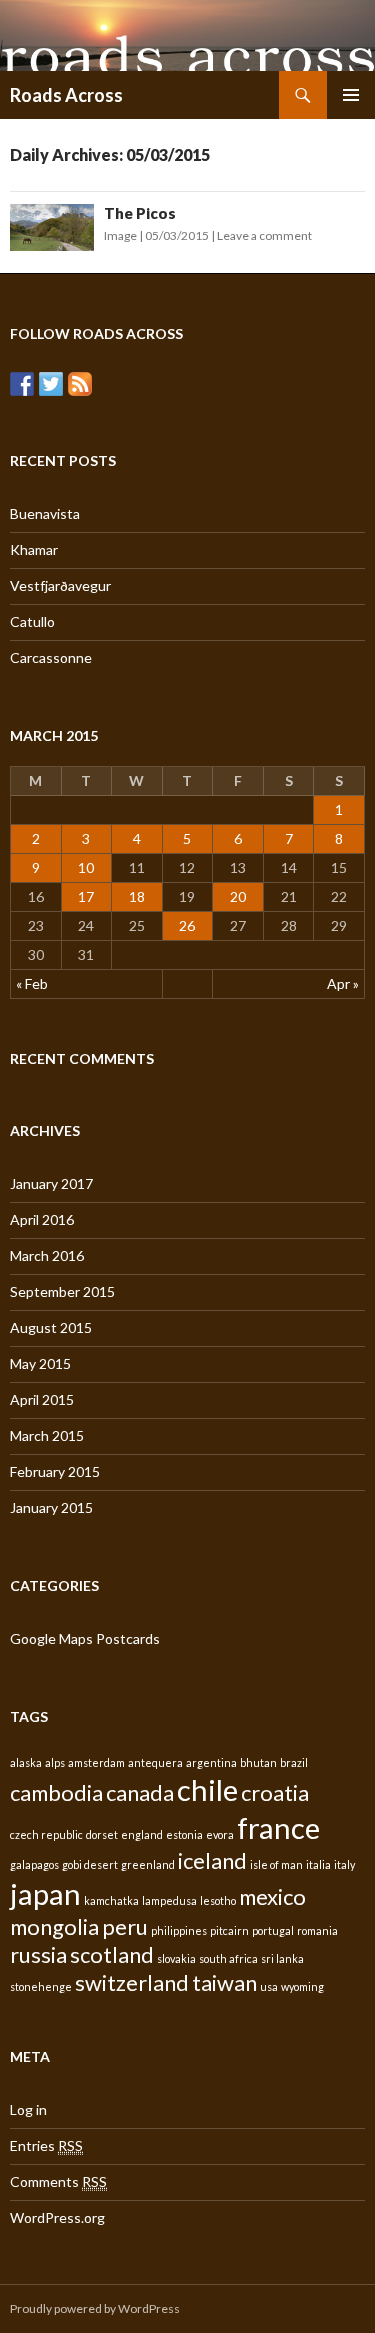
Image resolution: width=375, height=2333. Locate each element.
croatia (275, 1792)
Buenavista (45, 513)
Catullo (32, 621)
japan (45, 1893)
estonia (184, 1834)
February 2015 (55, 1471)
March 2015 (47, 1435)
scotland (112, 1954)
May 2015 (40, 1363)
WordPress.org (57, 2217)
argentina (211, 1762)
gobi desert (90, 1864)
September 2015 (62, 1291)
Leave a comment (264, 235)
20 (238, 896)
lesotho (218, 1900)
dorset (102, 1834)
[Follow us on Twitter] (51, 384)
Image (120, 235)
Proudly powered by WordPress (95, 2308)
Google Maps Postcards (85, 1638)
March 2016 (47, 1255)
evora (220, 1834)
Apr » (343, 983)
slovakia (176, 1958)
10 (86, 867)
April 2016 (42, 1219)
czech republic (46, 1834)
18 (137, 896)
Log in (28, 2109)
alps (55, 1762)
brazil (294, 1762)
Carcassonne (51, 657)
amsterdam (96, 1762)
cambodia (56, 1792)
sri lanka (282, 1958)
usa (269, 1986)
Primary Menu (351, 95)
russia (38, 1954)
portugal (273, 1930)
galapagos (34, 1864)
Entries (46, 2145)
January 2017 (51, 1183)
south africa (228, 1958)
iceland (212, 1860)
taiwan (224, 1982)
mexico (272, 1896)
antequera (155, 1762)
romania (317, 1930)
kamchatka (111, 1900)
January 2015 (51, 1507)
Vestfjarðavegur (60, 585)
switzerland (132, 1982)
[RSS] (80, 384)
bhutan (258, 1762)
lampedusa (169, 1900)
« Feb (32, 983)
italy (344, 1864)
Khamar (34, 549)
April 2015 (42, 1399)
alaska (26, 1762)
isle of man (276, 1864)
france (278, 1827)
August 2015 (51, 1327)
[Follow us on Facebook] (22, 384)
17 (86, 896)
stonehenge (41, 1986)
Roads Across (66, 95)
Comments (58, 2181)
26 (187, 925)
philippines (179, 1930)
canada (140, 1792)
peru (125, 1926)
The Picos (140, 213)
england (142, 1834)
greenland (148, 1864)
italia (318, 1864)
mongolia (54, 1926)
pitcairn (229, 1930)
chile (207, 1789)
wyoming (302, 1986)
